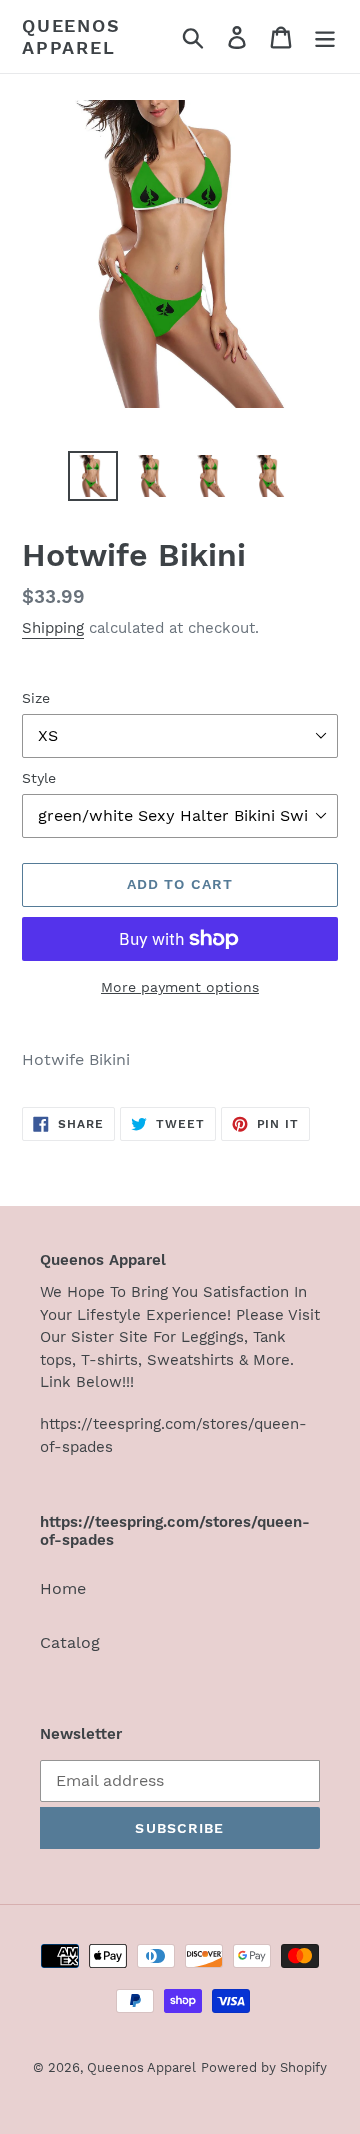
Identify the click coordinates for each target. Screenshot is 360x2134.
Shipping (53, 628)
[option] (92, 476)
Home (63, 1588)
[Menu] (325, 36)
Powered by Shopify (264, 2067)
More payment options (180, 987)
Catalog (70, 1642)
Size (36, 698)
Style (39, 778)
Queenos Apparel (71, 36)
